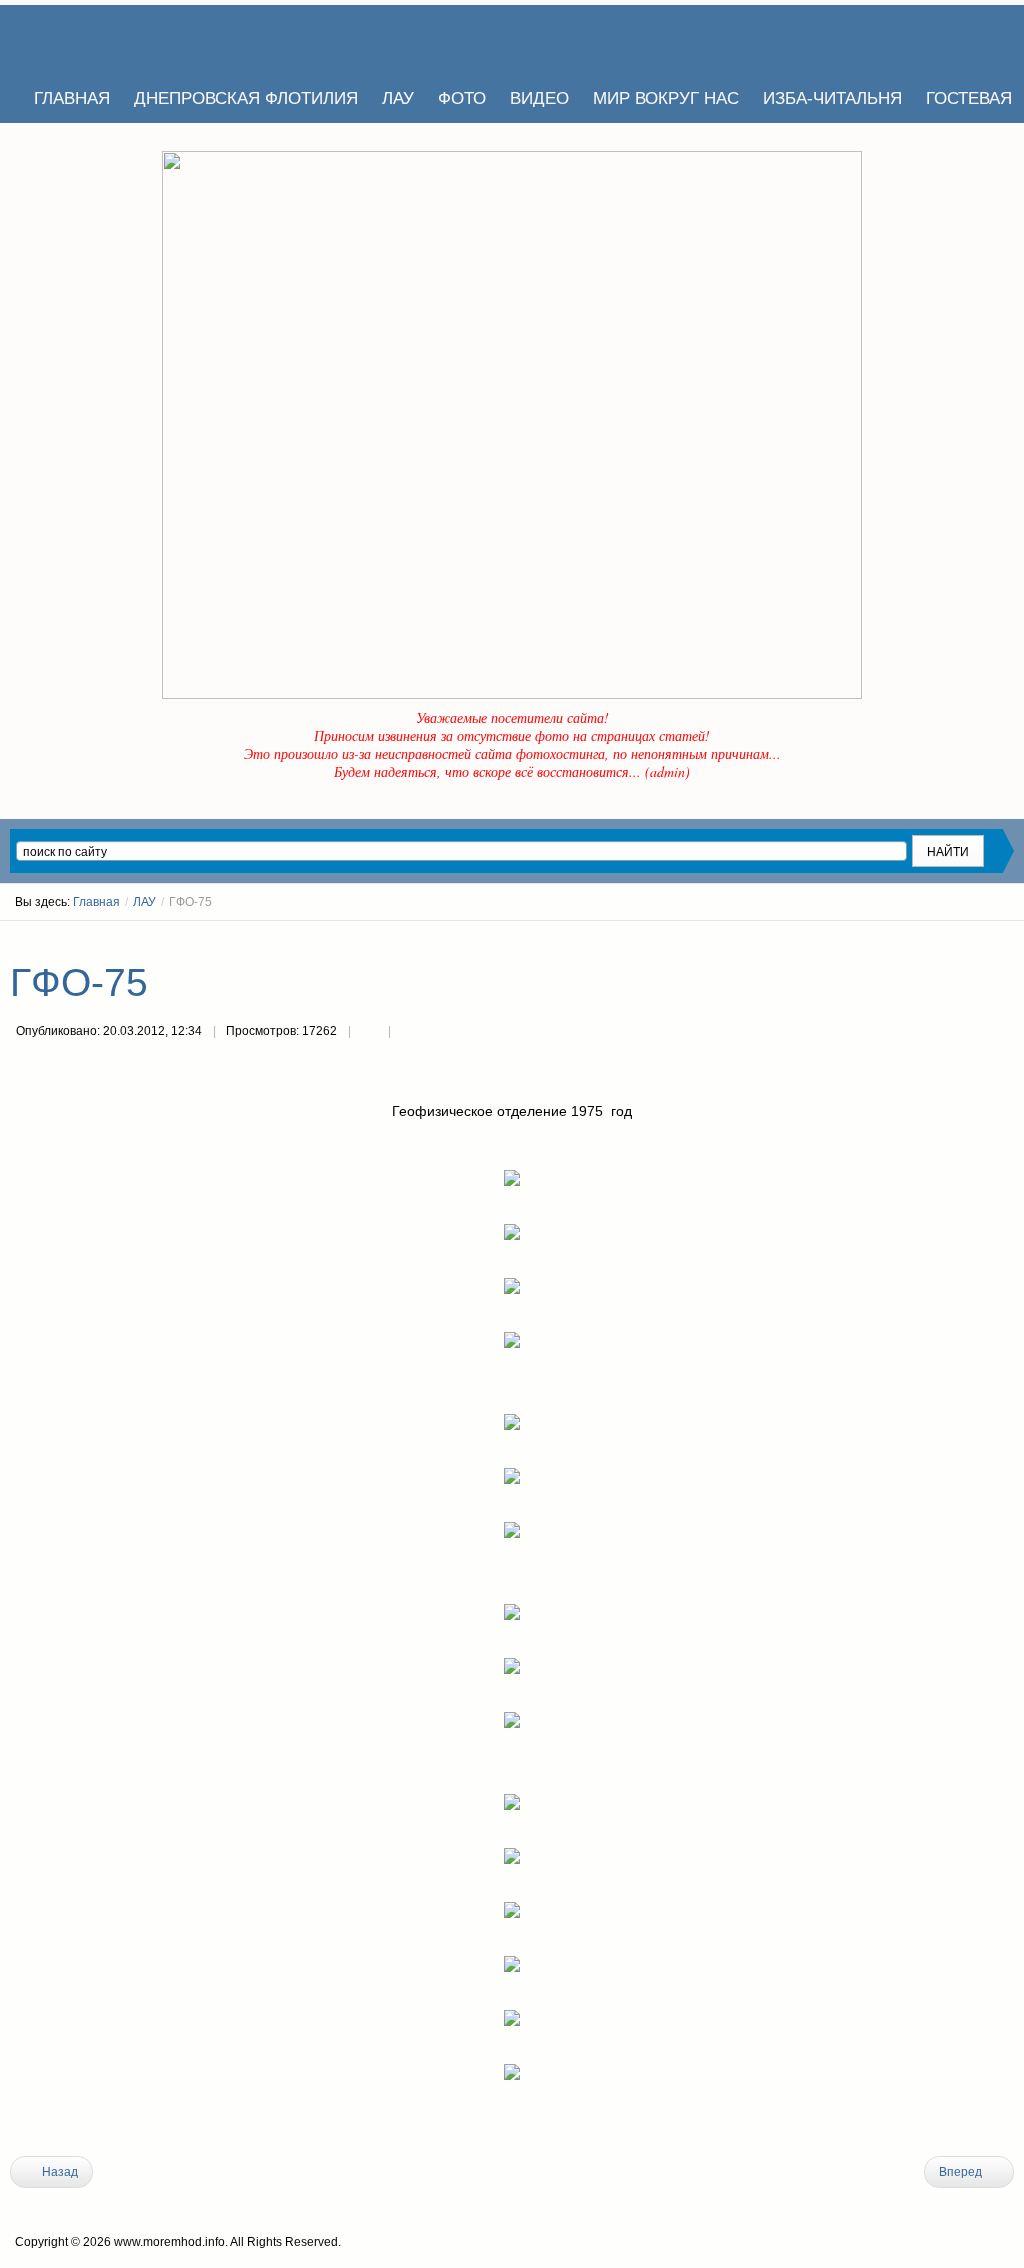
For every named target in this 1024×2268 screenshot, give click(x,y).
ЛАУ (144, 902)
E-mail (409, 1033)
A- (1007, 939)
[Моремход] (87, 40)
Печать (369, 1033)
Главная (96, 902)
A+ (971, 939)
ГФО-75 (79, 982)
